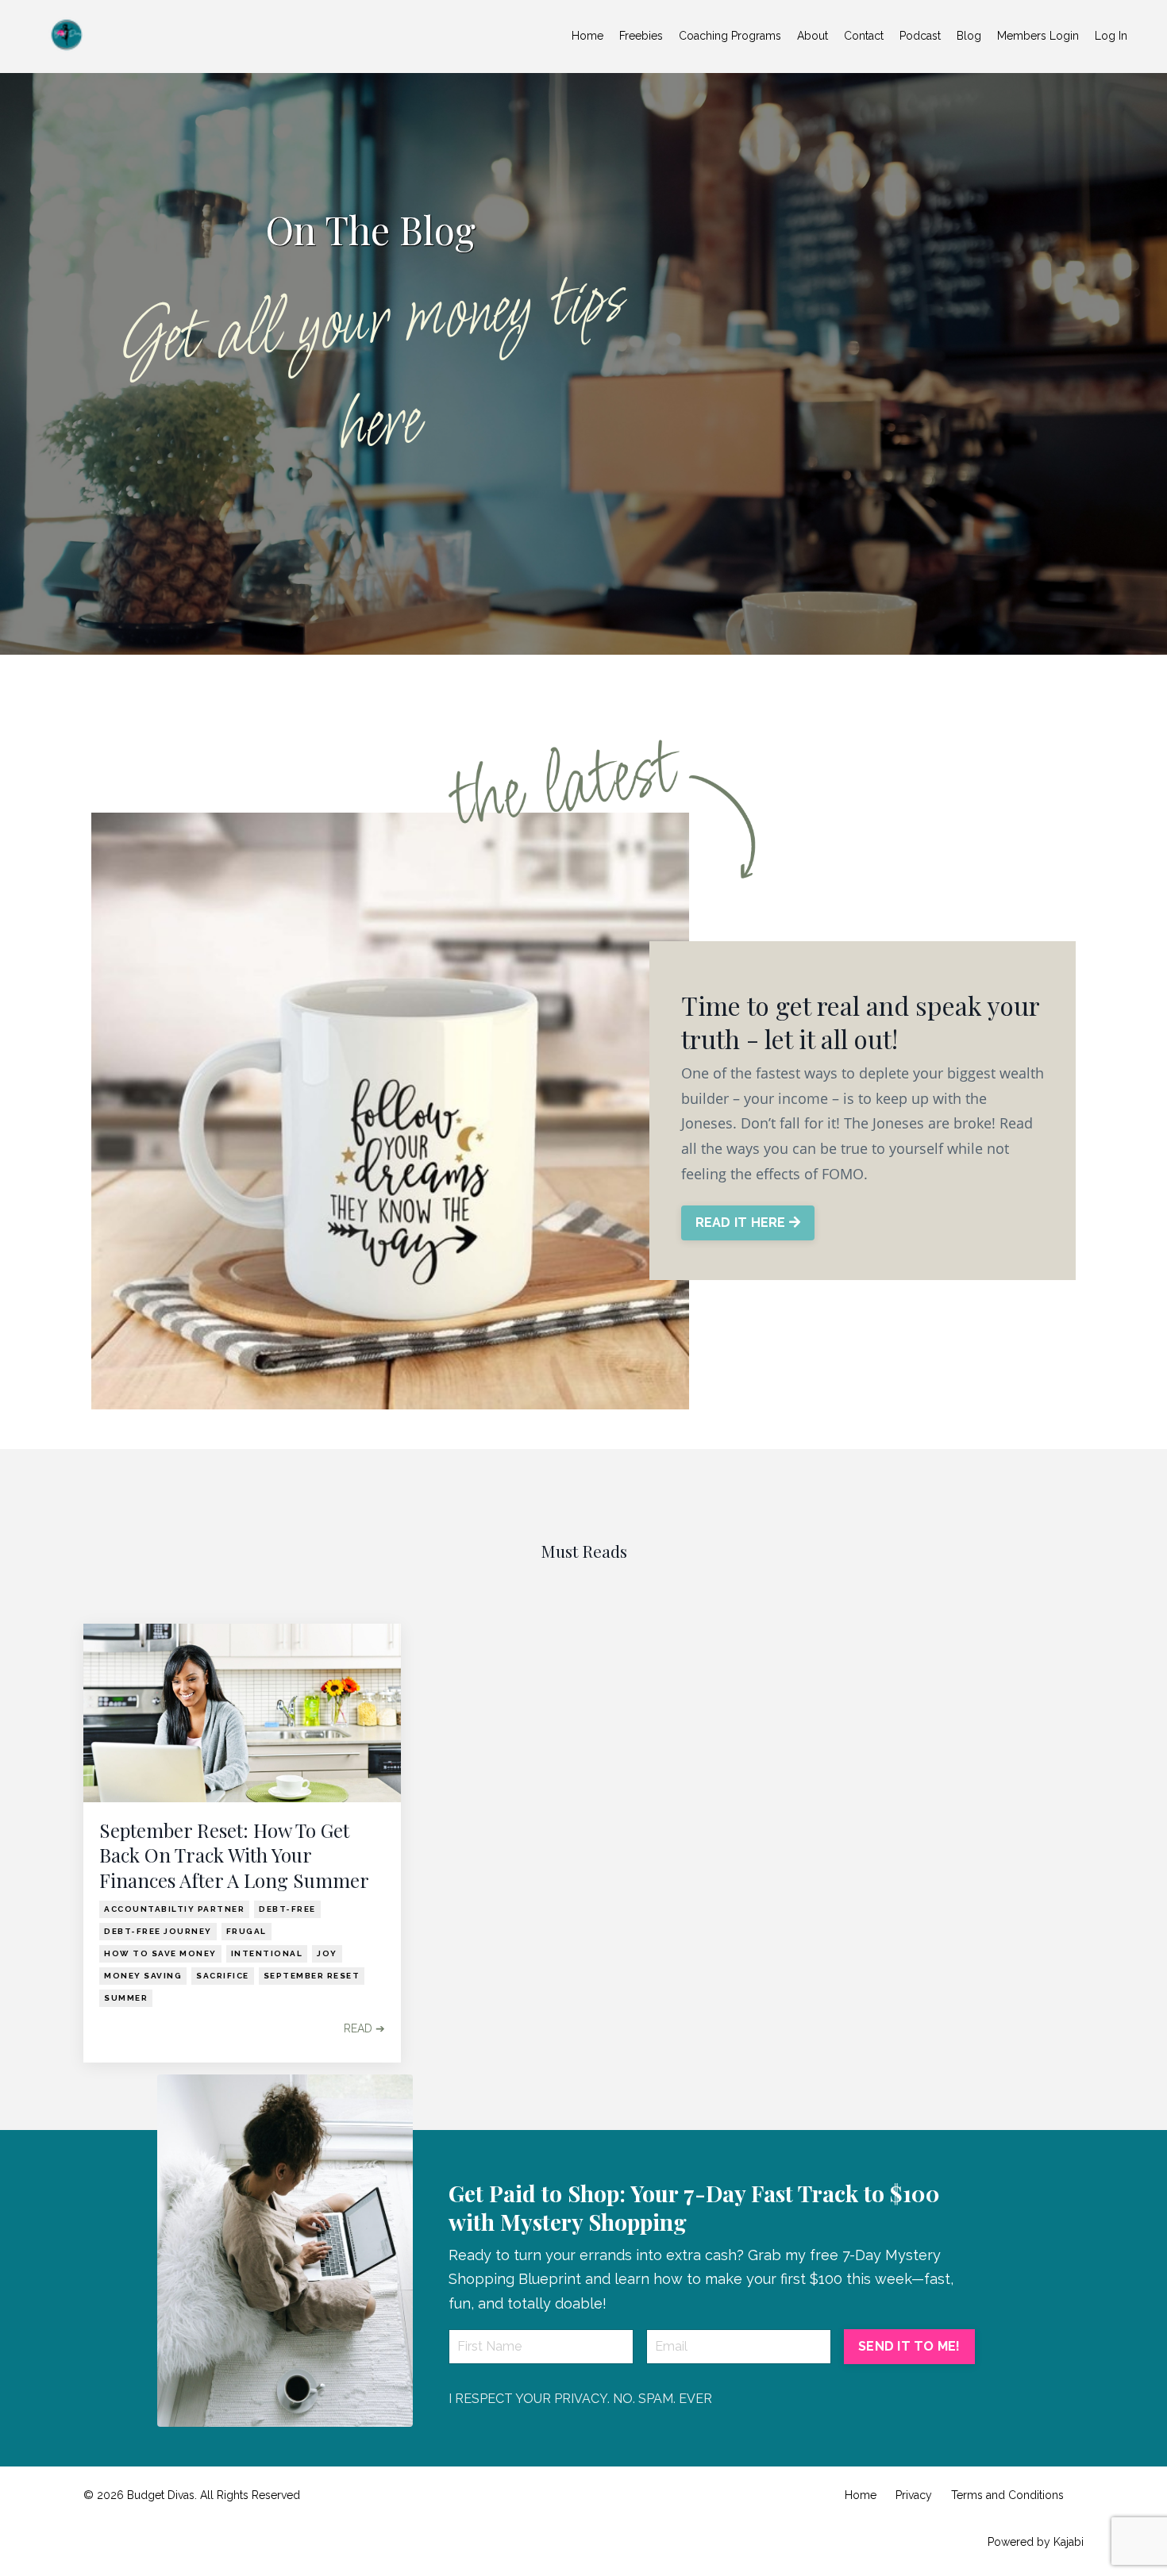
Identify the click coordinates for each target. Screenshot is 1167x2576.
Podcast (920, 36)
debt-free (287, 1909)
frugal (246, 1931)
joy (327, 1953)
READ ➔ (364, 2028)
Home (587, 36)
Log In (1111, 36)
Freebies (641, 36)
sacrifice (223, 1976)
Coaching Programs (730, 36)
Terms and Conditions (1007, 2495)
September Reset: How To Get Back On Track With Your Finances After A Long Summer (234, 1855)
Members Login (1038, 36)
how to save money (160, 1953)
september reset (312, 1976)
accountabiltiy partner (174, 1909)
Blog (969, 36)
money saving (143, 1976)
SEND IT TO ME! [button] (909, 2346)
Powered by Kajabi (1036, 2542)
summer (126, 1998)
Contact (864, 36)
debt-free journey (158, 1931)
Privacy (914, 2495)
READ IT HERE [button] (742, 1223)
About (813, 36)
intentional (267, 1953)
